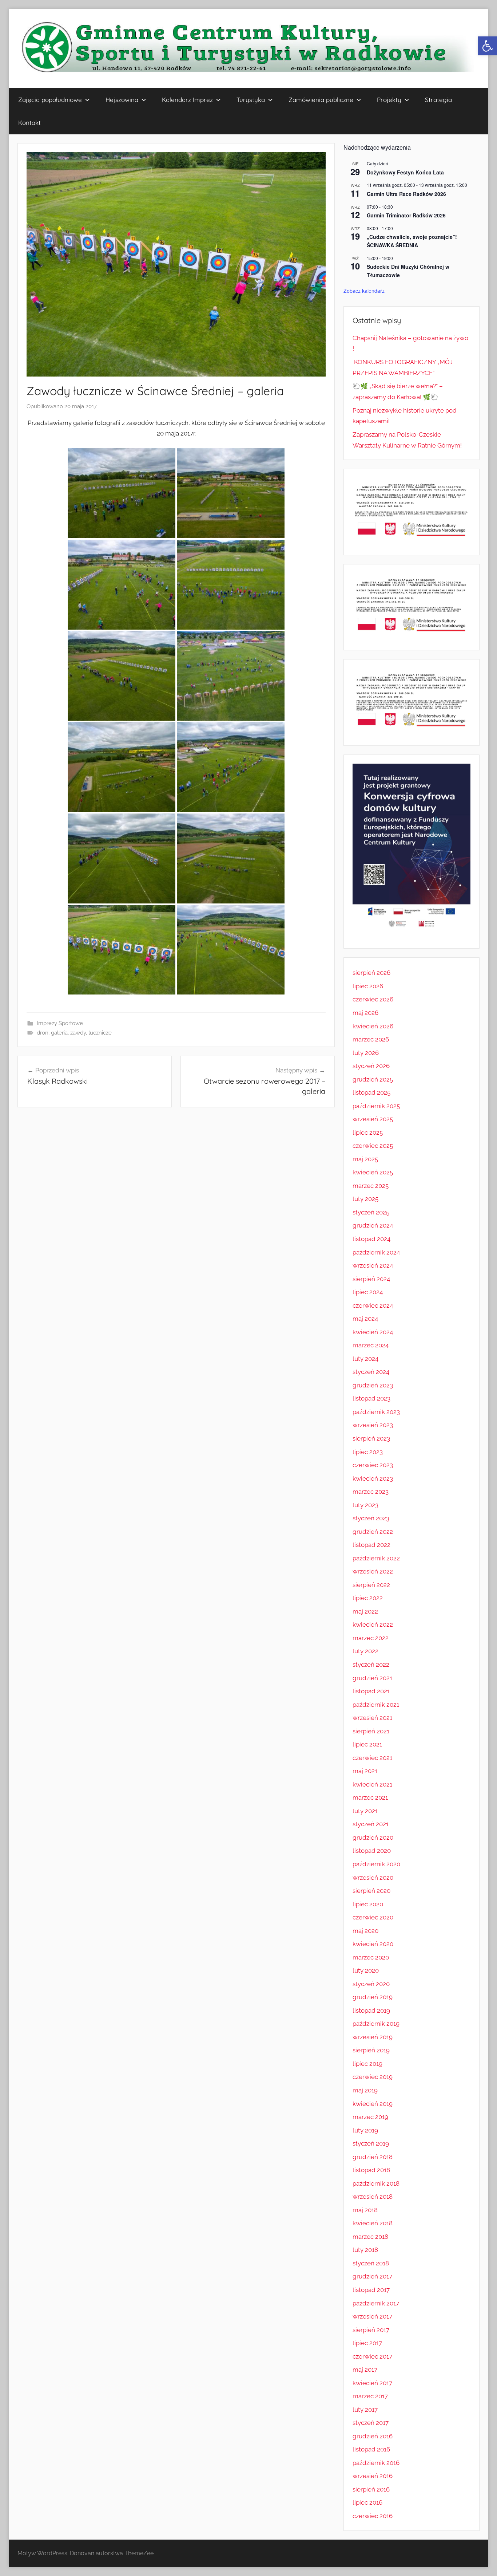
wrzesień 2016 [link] (373, 2476)
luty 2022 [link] (365, 1651)
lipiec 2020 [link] (368, 1904)
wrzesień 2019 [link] (373, 2037)
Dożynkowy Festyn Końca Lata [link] (405, 172)
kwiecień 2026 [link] (373, 1026)
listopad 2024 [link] (371, 1239)
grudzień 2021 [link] (372, 1678)
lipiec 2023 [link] (368, 1452)
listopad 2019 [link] (371, 2010)
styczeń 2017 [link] (371, 2423)
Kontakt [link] (29, 123)
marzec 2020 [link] (371, 1957)
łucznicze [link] (100, 1033)
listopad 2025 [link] (371, 1092)
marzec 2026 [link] (371, 1039)
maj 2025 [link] (365, 1159)
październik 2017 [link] (376, 2303)
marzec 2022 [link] (371, 1638)
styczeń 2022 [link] (371, 1665)
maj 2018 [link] (365, 2210)
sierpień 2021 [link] (371, 1731)
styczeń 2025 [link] (371, 1212)
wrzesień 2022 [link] (373, 1571)
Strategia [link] (438, 100)
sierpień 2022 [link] (371, 1585)
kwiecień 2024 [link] (373, 1332)
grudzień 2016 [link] (373, 2436)
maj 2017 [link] (365, 2370)
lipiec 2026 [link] (368, 986)
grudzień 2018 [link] (373, 2157)
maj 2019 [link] (365, 2090)
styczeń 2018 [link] (371, 2263)
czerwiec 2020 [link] (373, 1917)
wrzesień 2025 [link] (373, 1119)
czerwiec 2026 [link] (373, 999)
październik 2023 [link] (376, 1412)
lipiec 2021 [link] (367, 1744)
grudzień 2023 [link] (373, 1385)
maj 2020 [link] (365, 1931)
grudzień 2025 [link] (373, 1079)
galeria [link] (59, 1033)
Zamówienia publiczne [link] (321, 100)
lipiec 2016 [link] (367, 2502)
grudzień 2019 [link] (373, 1997)
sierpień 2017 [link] (371, 2330)
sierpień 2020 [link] (371, 1891)
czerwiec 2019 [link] (373, 2077)
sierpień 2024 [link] (371, 1279)
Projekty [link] (389, 100)
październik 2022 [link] (376, 1558)
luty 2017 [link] (365, 2410)
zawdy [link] (78, 1033)
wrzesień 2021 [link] (372, 1718)
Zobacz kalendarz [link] (364, 291)
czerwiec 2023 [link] (373, 1465)
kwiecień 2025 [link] (373, 1172)
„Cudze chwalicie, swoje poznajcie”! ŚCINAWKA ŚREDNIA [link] (412, 241)
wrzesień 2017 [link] (372, 2316)
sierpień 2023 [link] (371, 1438)
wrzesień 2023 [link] (373, 1425)
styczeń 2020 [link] (371, 1984)
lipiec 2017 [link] (367, 2343)
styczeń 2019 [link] (371, 2143)
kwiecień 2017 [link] (372, 2383)
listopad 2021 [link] (371, 1691)
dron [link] (43, 1033)
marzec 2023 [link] (371, 1492)
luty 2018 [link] (365, 2250)
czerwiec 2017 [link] (372, 2356)
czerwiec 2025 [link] (373, 1146)
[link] (488, 46)
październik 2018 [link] (376, 2183)
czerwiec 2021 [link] (372, 1758)
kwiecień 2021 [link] (372, 1784)
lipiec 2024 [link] (368, 1292)
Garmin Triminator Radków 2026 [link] (406, 215)
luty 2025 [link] (365, 1199)
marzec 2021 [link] (370, 1797)
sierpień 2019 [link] (371, 2050)
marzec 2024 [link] (371, 1345)
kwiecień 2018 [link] (373, 2223)
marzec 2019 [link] (370, 2117)
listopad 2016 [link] (371, 2449)
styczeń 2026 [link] (371, 1066)
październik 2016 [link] (376, 2463)
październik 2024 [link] (376, 1252)
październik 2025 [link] (376, 1106)
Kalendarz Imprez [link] (187, 100)
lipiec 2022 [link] (368, 1598)
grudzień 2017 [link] (372, 2276)
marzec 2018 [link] (370, 2237)
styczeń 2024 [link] (371, 1372)
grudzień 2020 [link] (373, 1838)
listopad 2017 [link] (371, 2290)
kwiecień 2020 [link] (373, 1944)
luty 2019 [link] (365, 2130)
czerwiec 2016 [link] (373, 2516)
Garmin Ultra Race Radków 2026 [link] (406, 194)
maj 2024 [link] (365, 1319)
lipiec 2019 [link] (367, 2064)
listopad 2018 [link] (371, 2170)
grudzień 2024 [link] (373, 1225)
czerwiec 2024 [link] (373, 1305)
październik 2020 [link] (376, 1864)
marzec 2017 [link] (370, 2396)
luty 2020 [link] (366, 1970)
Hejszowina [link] (122, 100)
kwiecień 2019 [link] (373, 2104)
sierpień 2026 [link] (371, 973)
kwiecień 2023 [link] (373, 1478)
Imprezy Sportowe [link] (60, 1023)
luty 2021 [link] (365, 1811)
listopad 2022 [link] (371, 1545)
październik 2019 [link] (376, 2024)
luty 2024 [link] (365, 1359)
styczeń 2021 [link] (371, 1824)
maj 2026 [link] (365, 1013)
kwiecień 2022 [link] (373, 1624)
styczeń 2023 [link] (371, 1518)
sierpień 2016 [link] (371, 2489)
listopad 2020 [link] (372, 1851)
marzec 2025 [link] (371, 1186)
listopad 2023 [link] (371, 1398)
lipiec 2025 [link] (368, 1133)
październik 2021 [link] (376, 1705)
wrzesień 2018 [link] (373, 2197)
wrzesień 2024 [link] (373, 1265)
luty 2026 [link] (366, 1053)
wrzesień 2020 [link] (373, 1878)
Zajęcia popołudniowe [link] (50, 100)
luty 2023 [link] (365, 1505)
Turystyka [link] (251, 100)
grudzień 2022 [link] (373, 1532)
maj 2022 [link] (365, 1611)
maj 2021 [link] (365, 1771)
